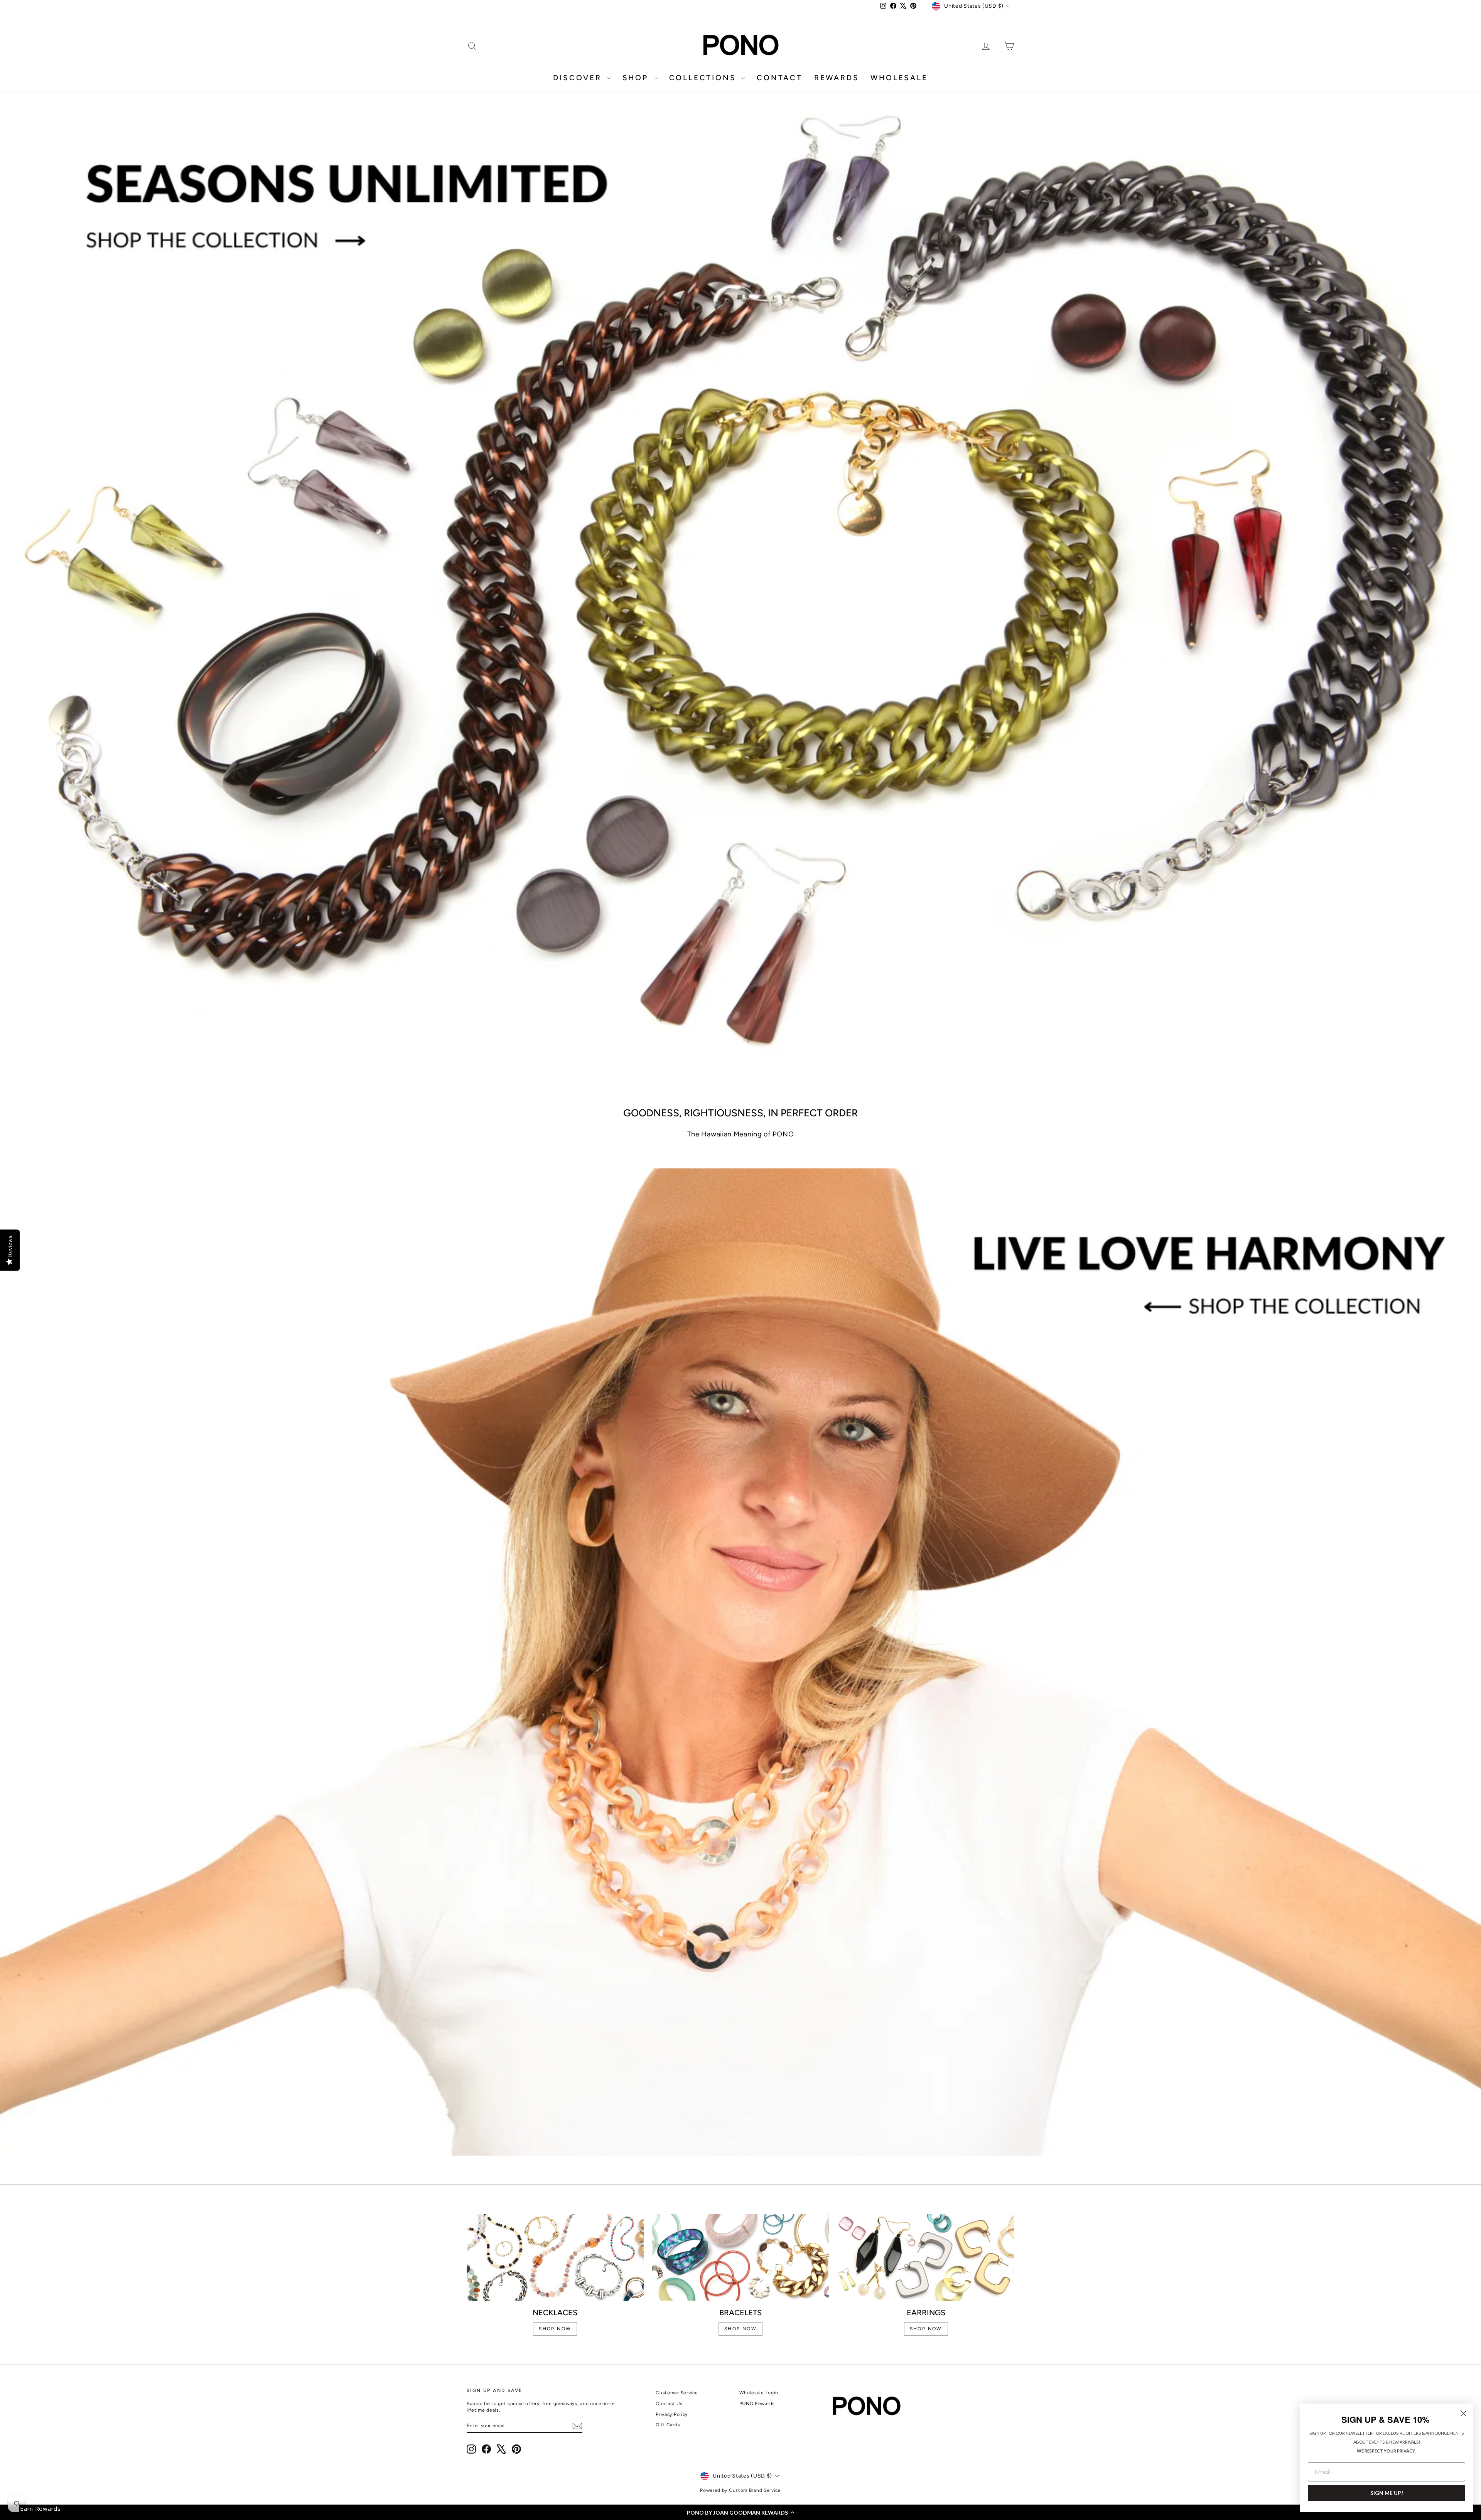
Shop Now (926, 2329)
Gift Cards (668, 2425)
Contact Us (669, 2404)
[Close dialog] (1463, 2413)
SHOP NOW (555, 2329)
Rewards (837, 78)
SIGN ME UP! (1387, 2493)
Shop (637, 78)
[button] (740, 2512)
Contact (780, 78)
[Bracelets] (741, 2257)
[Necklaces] (555, 2257)
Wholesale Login (759, 2393)
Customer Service (677, 2393)
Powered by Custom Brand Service (740, 2490)
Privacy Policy (672, 2414)
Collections (704, 78)
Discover (579, 78)
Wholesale (899, 78)
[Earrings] (926, 2257)
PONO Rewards (757, 2404)
